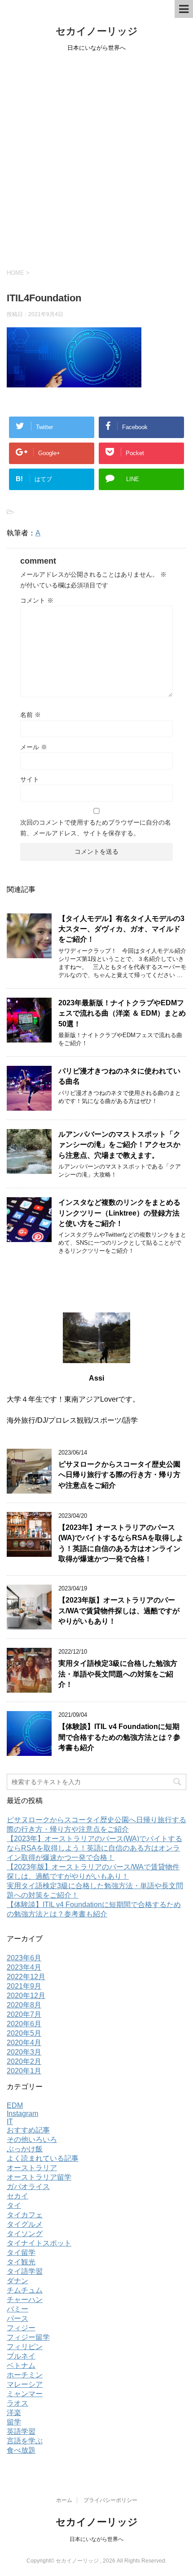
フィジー (21, 2328)
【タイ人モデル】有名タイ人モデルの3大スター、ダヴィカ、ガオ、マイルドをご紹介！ (121, 929)
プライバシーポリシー (110, 2500)
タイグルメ (25, 2224)
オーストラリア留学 (39, 2177)
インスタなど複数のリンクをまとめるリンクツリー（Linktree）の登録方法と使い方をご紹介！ (119, 1213)
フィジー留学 (28, 2337)
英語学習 (21, 2431)
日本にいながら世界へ (96, 2539)
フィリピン (25, 2347)
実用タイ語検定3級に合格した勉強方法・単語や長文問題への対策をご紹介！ (118, 1674)
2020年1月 (24, 2071)
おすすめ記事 (28, 2130)
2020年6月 (24, 2024)
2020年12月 (26, 1996)
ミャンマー (25, 2394)
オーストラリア (32, 2168)
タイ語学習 (25, 2271)
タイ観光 (21, 2262)
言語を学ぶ (25, 2441)
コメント (37, 600)
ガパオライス (28, 2187)
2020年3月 (24, 2052)
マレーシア (25, 2384)
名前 (31, 715)
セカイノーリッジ (97, 31)
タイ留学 (21, 2252)
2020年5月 (24, 2033)
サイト (30, 779)
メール (34, 747)
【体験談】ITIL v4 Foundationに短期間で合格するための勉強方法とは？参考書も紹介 (119, 1737)
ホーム (64, 2500)
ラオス (18, 2403)
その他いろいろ (32, 2139)
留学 (14, 2422)
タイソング (25, 2234)
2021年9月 (24, 1986)
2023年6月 (24, 1958)
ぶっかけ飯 (25, 2149)
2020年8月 (24, 2005)
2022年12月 (26, 1977)
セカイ (18, 2196)
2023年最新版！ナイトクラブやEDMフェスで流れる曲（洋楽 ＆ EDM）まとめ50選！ (122, 1013)
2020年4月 (24, 2043)
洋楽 (14, 2413)
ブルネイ (21, 2356)
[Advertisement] (96, 159)
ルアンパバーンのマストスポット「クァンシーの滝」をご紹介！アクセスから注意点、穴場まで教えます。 (119, 1145)
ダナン (18, 2281)
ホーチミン (25, 2375)
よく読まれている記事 (43, 2158)
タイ (14, 2205)
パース (18, 2318)
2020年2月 (24, 2061)
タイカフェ (25, 2215)
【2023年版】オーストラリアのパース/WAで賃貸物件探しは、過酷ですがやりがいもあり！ (119, 1611)
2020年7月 (24, 2014)
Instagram (22, 2113)
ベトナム (21, 2365)
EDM (15, 2105)
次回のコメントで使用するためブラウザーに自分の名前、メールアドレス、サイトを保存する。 (96, 828)
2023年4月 (24, 1967)
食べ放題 (21, 2450)
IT (10, 2122)
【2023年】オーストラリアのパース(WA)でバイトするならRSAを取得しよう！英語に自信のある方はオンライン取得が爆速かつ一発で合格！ (94, 1848)
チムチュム (25, 2290)
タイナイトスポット (39, 2243)
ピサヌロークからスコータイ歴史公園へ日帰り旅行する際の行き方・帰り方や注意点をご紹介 (119, 1475)
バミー (18, 2309)
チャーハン (25, 2300)
